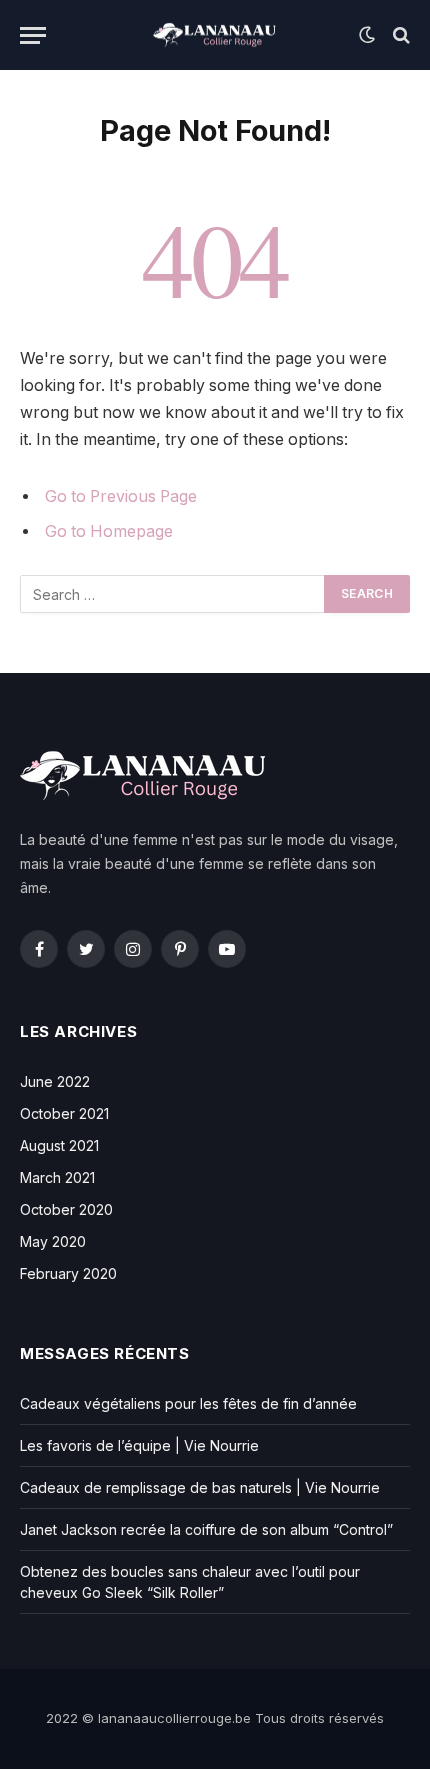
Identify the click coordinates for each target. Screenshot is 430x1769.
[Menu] (33, 35)
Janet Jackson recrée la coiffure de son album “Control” (206, 1529)
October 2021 (64, 1113)
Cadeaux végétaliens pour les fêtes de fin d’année (188, 1403)
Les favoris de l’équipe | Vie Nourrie (139, 1445)
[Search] (399, 35)
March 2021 (57, 1177)
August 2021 (59, 1145)
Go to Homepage (109, 531)
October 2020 (66, 1209)
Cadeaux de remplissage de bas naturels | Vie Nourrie (200, 1487)
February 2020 (68, 1273)
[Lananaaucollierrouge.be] (215, 35)
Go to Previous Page (121, 496)
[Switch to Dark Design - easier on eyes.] (367, 35)
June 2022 (55, 1081)
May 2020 (53, 1241)
